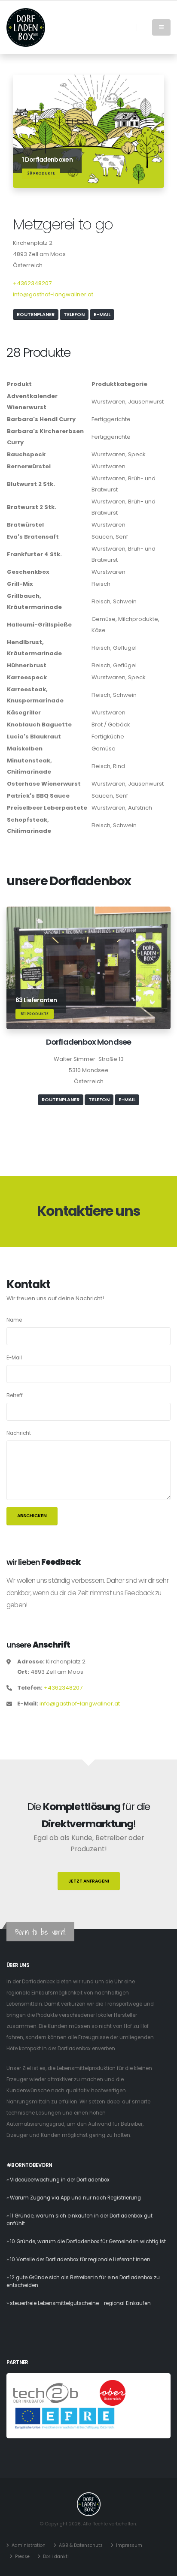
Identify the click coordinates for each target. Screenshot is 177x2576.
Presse (22, 2556)
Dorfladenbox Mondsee (88, 1042)
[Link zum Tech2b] (46, 2393)
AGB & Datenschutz (81, 2545)
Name (14, 1320)
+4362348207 (32, 283)
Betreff (15, 1395)
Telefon (74, 314)
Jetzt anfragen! (89, 1881)
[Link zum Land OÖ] (113, 2393)
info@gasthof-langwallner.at (53, 294)
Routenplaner (36, 314)
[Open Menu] (161, 27)
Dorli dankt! (56, 2556)
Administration (29, 2545)
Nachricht (19, 1433)
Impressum (129, 2545)
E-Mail (102, 314)
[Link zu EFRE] (65, 2419)
